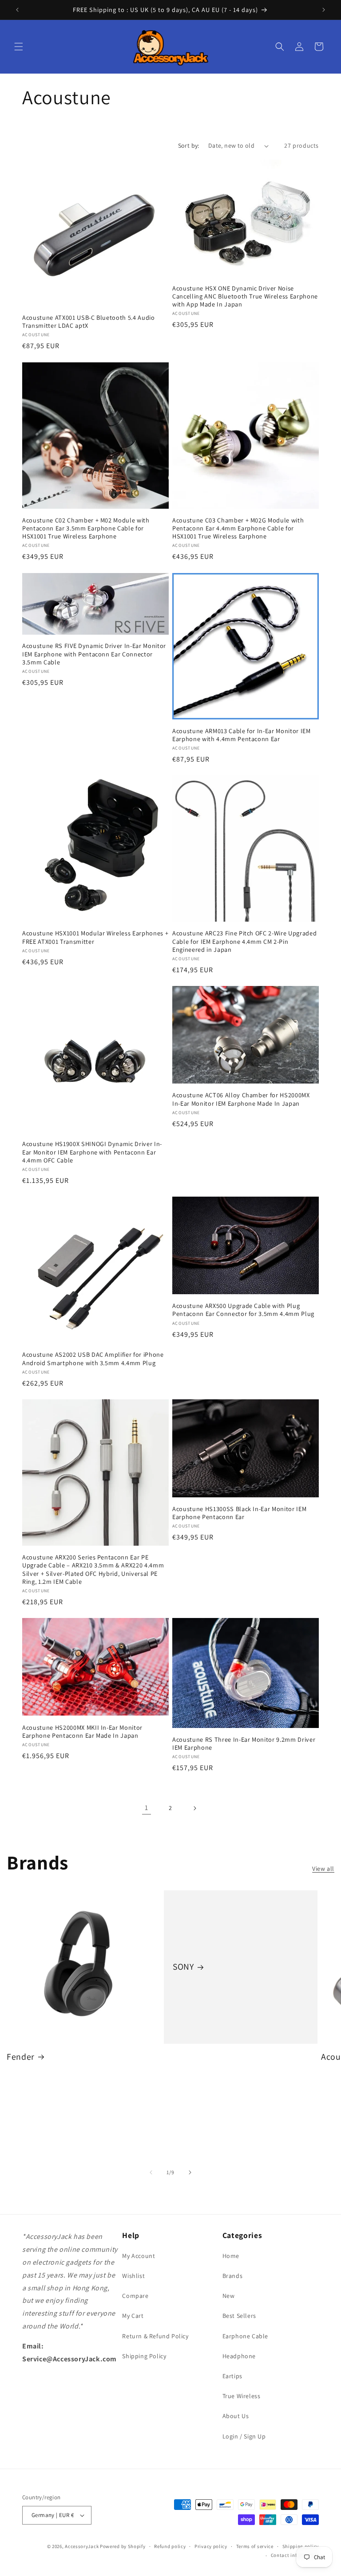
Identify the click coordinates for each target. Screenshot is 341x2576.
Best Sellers (239, 2316)
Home (231, 2256)
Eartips (232, 2376)
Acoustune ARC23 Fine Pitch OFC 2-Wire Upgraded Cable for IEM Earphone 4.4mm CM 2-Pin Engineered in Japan (244, 941)
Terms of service (255, 2546)
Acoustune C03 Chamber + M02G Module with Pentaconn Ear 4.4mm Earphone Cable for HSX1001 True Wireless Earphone (238, 528)
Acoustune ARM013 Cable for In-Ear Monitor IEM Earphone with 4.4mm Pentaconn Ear (242, 735)
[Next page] (194, 1808)
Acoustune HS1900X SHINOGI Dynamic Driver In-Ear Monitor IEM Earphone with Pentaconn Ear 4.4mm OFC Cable (92, 1152)
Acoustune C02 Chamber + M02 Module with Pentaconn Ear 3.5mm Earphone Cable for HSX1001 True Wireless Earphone (86, 528)
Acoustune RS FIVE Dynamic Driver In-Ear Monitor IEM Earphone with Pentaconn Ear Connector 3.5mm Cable (94, 654)
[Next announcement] (324, 10)
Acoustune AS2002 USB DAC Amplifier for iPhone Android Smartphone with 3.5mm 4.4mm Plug (93, 1359)
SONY (183, 1967)
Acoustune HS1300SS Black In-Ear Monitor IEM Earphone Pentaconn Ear (239, 1513)
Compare (135, 2296)
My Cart (133, 2316)
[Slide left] (151, 2172)
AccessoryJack (82, 2546)
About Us (236, 2416)
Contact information (295, 2555)
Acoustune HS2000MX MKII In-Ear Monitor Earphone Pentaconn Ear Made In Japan (82, 1732)
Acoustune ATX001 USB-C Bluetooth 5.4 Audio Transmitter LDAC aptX (89, 322)
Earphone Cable (245, 2336)
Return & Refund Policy (155, 2336)
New (229, 2296)
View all (323, 1869)
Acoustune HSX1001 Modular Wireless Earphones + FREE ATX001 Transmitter (95, 937)
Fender (21, 2057)
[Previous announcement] (17, 10)
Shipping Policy (144, 2356)
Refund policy (170, 2546)
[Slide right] (190, 2172)
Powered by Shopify (123, 2546)
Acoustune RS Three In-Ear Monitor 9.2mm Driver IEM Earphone (244, 1744)
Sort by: (189, 145)
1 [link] (147, 1808)
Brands (233, 2276)
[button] (19, 47)
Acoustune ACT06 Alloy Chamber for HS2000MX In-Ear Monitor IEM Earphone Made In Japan (241, 1099)
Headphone (239, 2356)
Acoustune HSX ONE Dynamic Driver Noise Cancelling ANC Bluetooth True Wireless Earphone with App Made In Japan (245, 296)
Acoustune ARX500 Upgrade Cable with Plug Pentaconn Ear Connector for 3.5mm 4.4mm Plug (243, 1310)
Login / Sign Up (244, 2436)
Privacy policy (211, 2546)
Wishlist (133, 2276)
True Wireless (242, 2396)
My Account (139, 2256)
